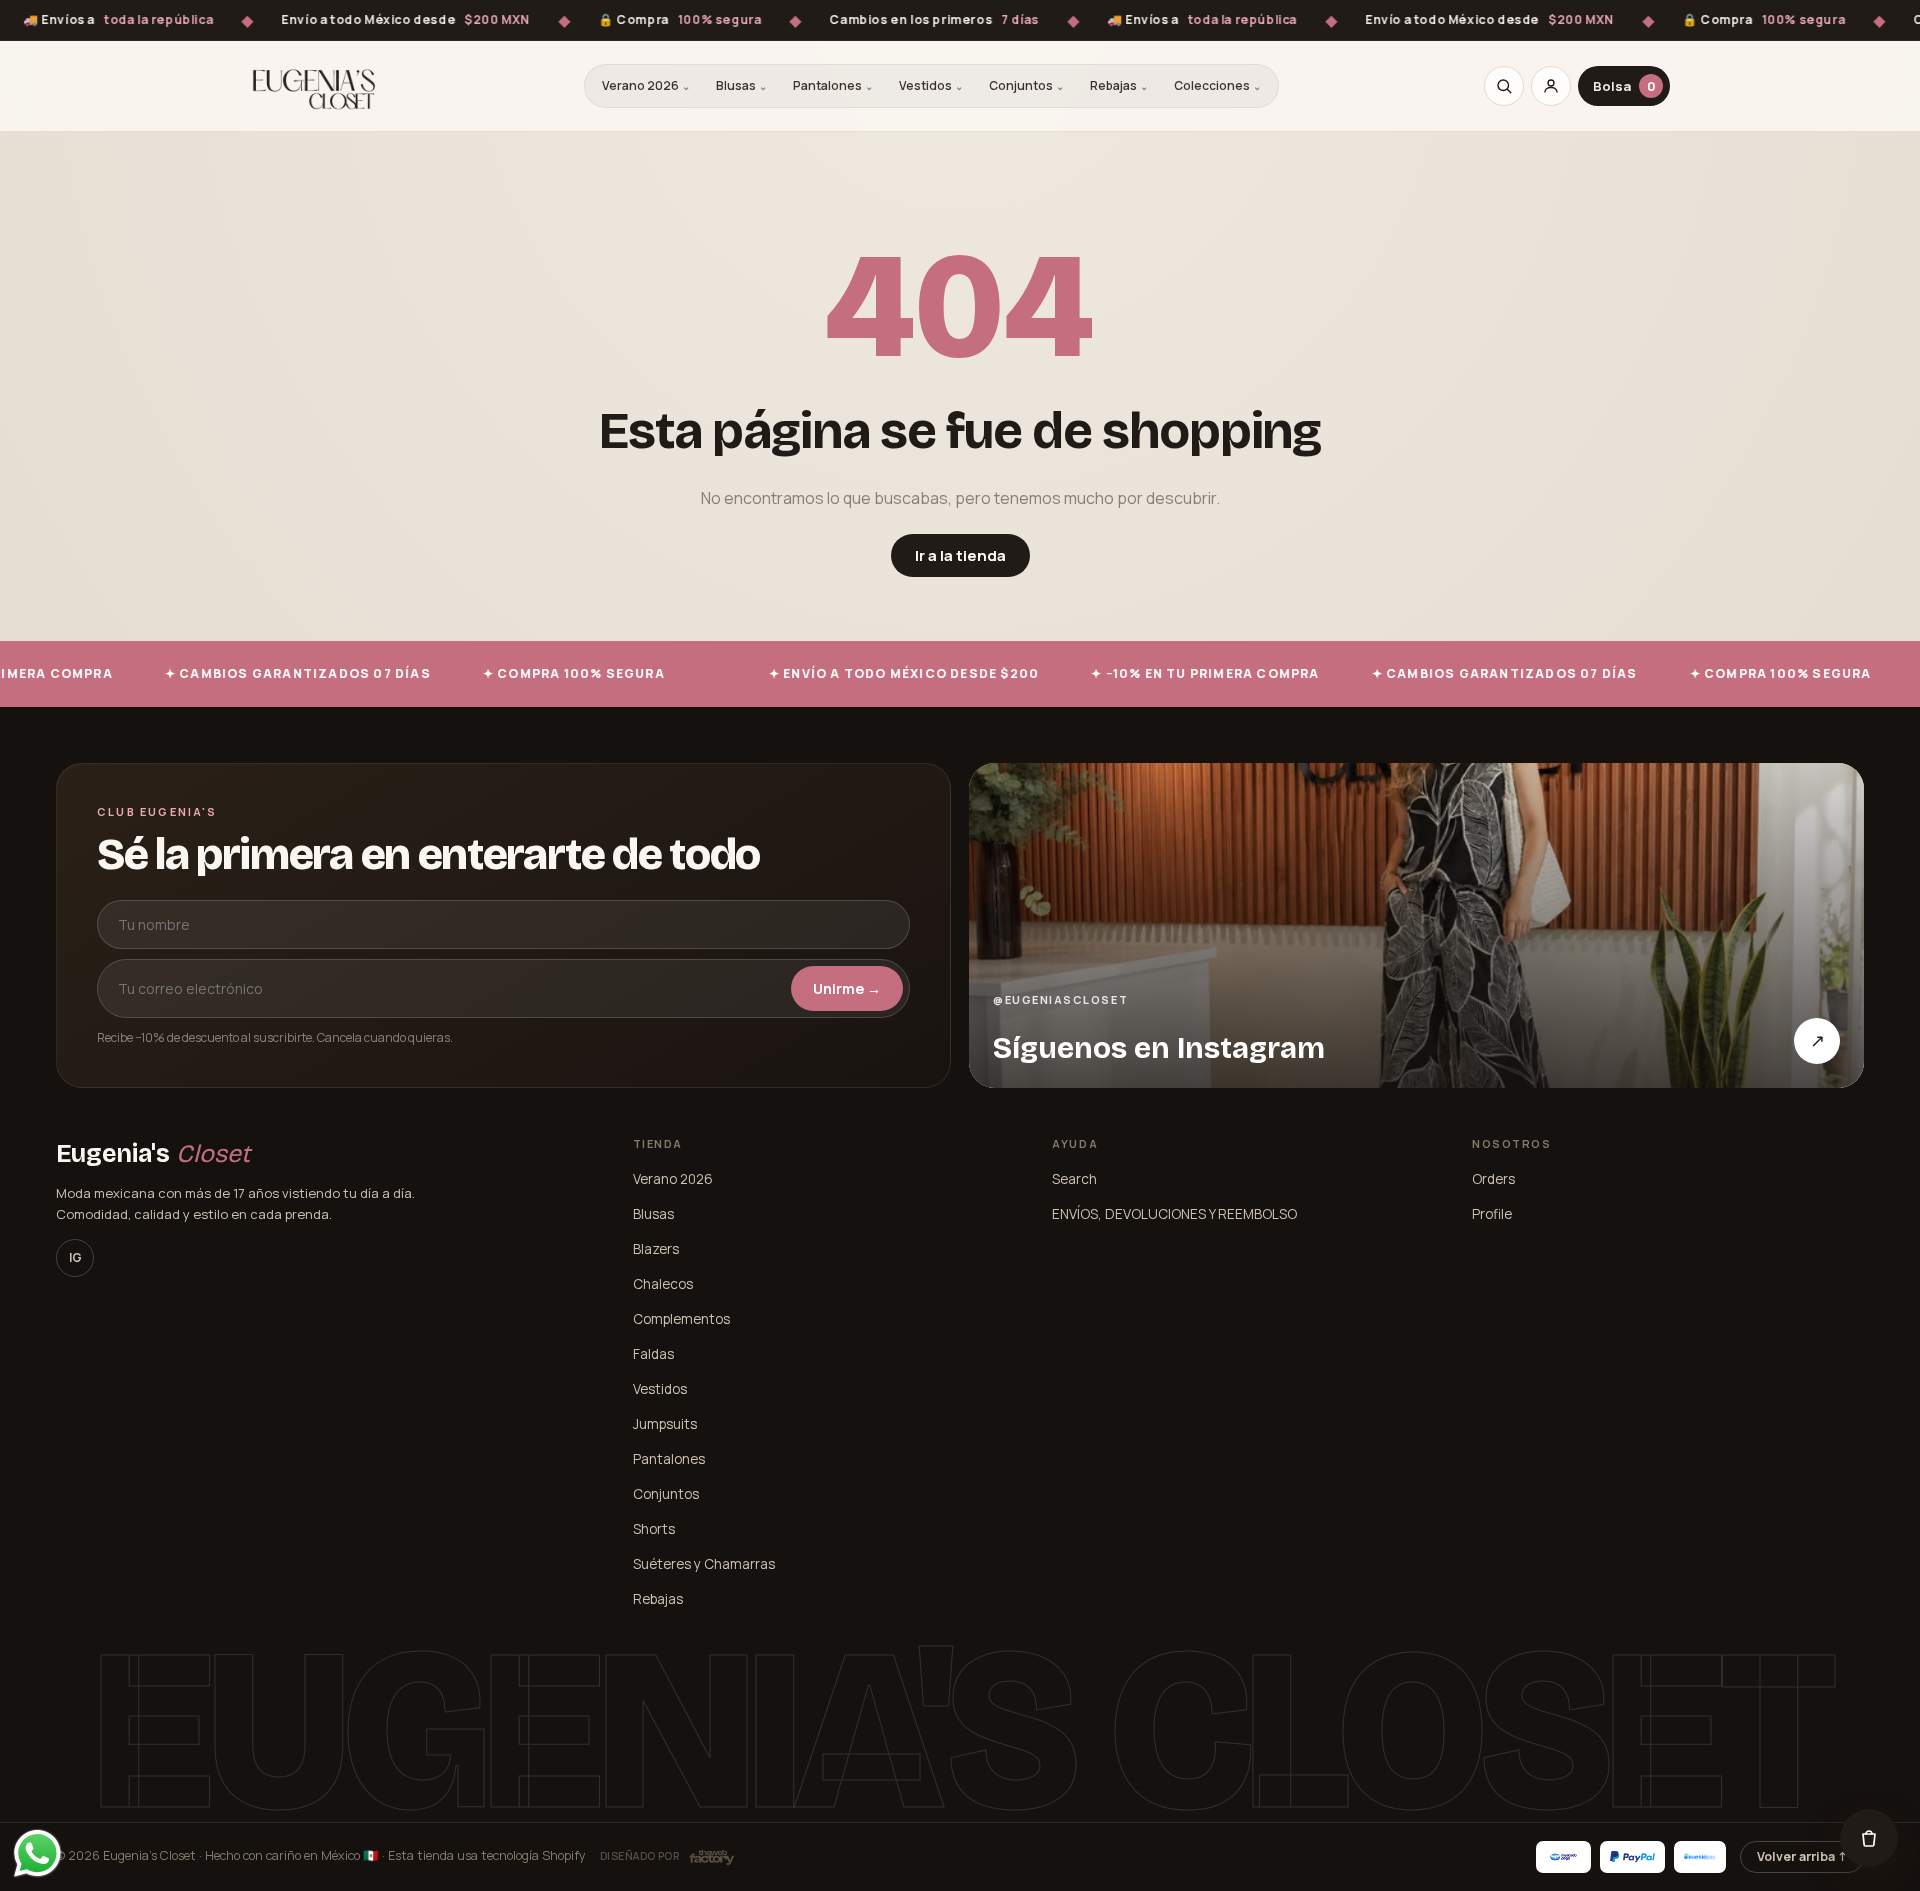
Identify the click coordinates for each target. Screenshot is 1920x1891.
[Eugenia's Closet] (314, 86)
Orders (1493, 1179)
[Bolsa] (1869, 1838)
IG (75, 1257)
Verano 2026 (646, 85)
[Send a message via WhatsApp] (37, 1853)
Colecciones (1217, 85)
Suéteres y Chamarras (704, 1564)
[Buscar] (1504, 86)
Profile (1492, 1214)
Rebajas (1119, 85)
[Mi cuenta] (1551, 86)
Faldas (653, 1354)
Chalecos (663, 1284)
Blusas (741, 85)
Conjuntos (1026, 85)
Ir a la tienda (960, 555)
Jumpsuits (665, 1424)
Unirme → (847, 988)
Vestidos (931, 85)
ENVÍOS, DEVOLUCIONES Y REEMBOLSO (1174, 1214)
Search (1074, 1179)
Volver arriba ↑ (1802, 1856)
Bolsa (1624, 86)
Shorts (654, 1529)
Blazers (656, 1249)
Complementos (681, 1319)
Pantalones (833, 85)
